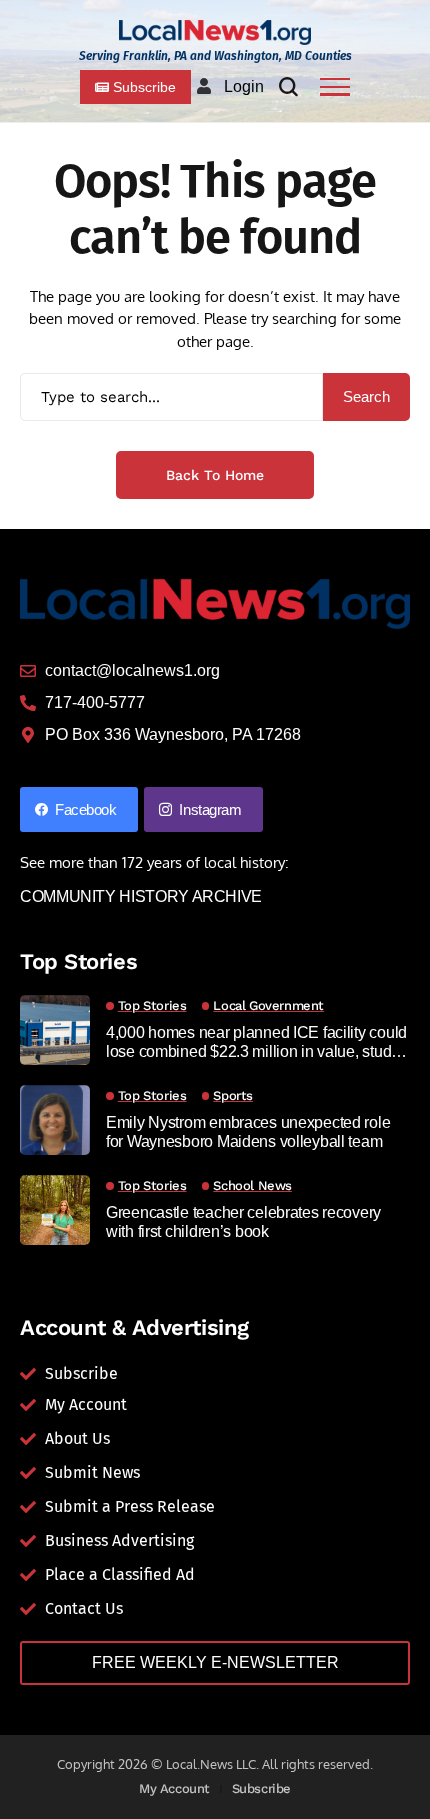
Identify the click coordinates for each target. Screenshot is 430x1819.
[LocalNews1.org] (215, 32)
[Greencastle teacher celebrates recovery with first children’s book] (55, 1210)
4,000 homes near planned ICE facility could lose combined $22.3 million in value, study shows (256, 1042)
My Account (174, 1788)
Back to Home (215, 475)
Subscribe (262, 1788)
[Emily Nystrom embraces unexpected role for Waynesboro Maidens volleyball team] (55, 1120)
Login (244, 86)
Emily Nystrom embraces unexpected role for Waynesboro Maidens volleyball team (248, 1132)
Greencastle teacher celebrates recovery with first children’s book (243, 1222)
